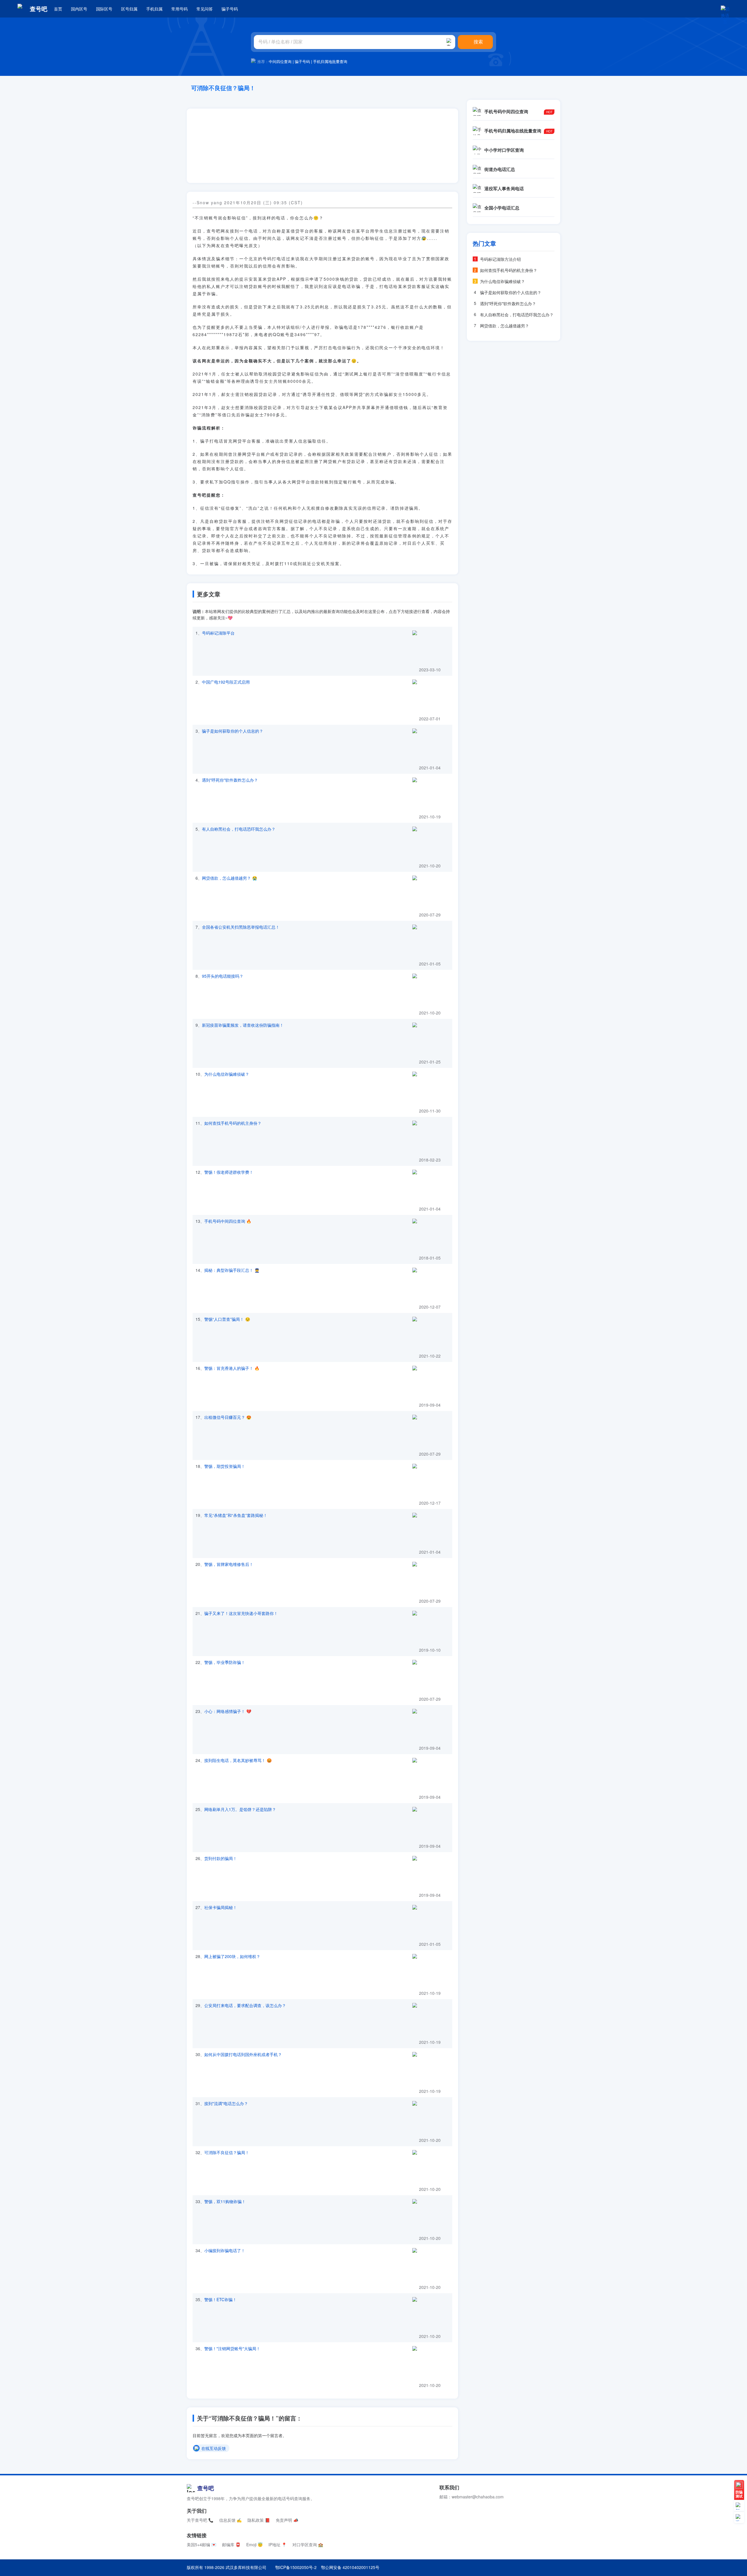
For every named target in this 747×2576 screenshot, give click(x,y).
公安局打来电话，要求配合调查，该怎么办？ (245, 2005)
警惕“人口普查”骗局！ (224, 1319)
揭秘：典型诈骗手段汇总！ (229, 1270)
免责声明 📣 (287, 2520)
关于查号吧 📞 (200, 2520)
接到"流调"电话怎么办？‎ (226, 2103)
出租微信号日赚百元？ (225, 1417)
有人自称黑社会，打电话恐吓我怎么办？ (239, 829)
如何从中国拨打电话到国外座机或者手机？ (243, 2054)
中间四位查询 (280, 61)
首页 (58, 9)
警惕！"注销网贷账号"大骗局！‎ (232, 2348)
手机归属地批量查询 (330, 61)
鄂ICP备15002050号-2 (296, 2567)
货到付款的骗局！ (221, 1858)
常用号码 (179, 9)
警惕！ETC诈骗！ (220, 2299)
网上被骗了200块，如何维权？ (232, 1956)
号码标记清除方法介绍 (500, 259)
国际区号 (104, 9)
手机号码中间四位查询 (225, 1221)
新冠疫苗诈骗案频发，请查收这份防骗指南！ (243, 1025)
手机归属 (154, 9)
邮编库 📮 (231, 2544)
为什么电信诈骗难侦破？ (227, 1074)
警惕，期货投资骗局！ (225, 1466)
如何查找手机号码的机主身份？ (233, 1123)
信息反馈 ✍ (230, 2520)
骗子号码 (230, 9)
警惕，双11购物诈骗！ (225, 2201)
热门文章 (484, 243)
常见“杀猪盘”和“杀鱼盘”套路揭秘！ (236, 1515)
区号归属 (129, 9)
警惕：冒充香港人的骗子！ (229, 1368)
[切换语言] (725, 9)
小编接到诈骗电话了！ (225, 2250)
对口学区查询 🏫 (308, 2544)
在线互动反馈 (214, 2448)
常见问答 (205, 9)
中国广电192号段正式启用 (226, 682)
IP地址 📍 (277, 2544)
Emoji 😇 (254, 2544)
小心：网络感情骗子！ (225, 1711)
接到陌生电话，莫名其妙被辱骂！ (235, 1760)
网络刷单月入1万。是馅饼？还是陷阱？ (240, 1809)
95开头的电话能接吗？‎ (223, 976)
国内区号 (79, 9)
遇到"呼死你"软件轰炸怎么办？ (230, 780)
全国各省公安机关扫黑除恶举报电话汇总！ (241, 927)
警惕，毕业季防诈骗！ (225, 1662)
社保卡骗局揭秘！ (221, 1907)
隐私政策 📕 (259, 2520)
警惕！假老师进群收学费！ (229, 1172)
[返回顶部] (739, 2518)
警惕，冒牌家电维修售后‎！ (229, 1564)
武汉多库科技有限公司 (246, 2567)
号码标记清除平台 (218, 633)
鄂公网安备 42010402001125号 (350, 2567)
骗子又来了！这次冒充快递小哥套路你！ (241, 1613)
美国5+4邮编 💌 (201, 2544)
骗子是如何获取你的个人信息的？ (233, 731)
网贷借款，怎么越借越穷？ (226, 878)
